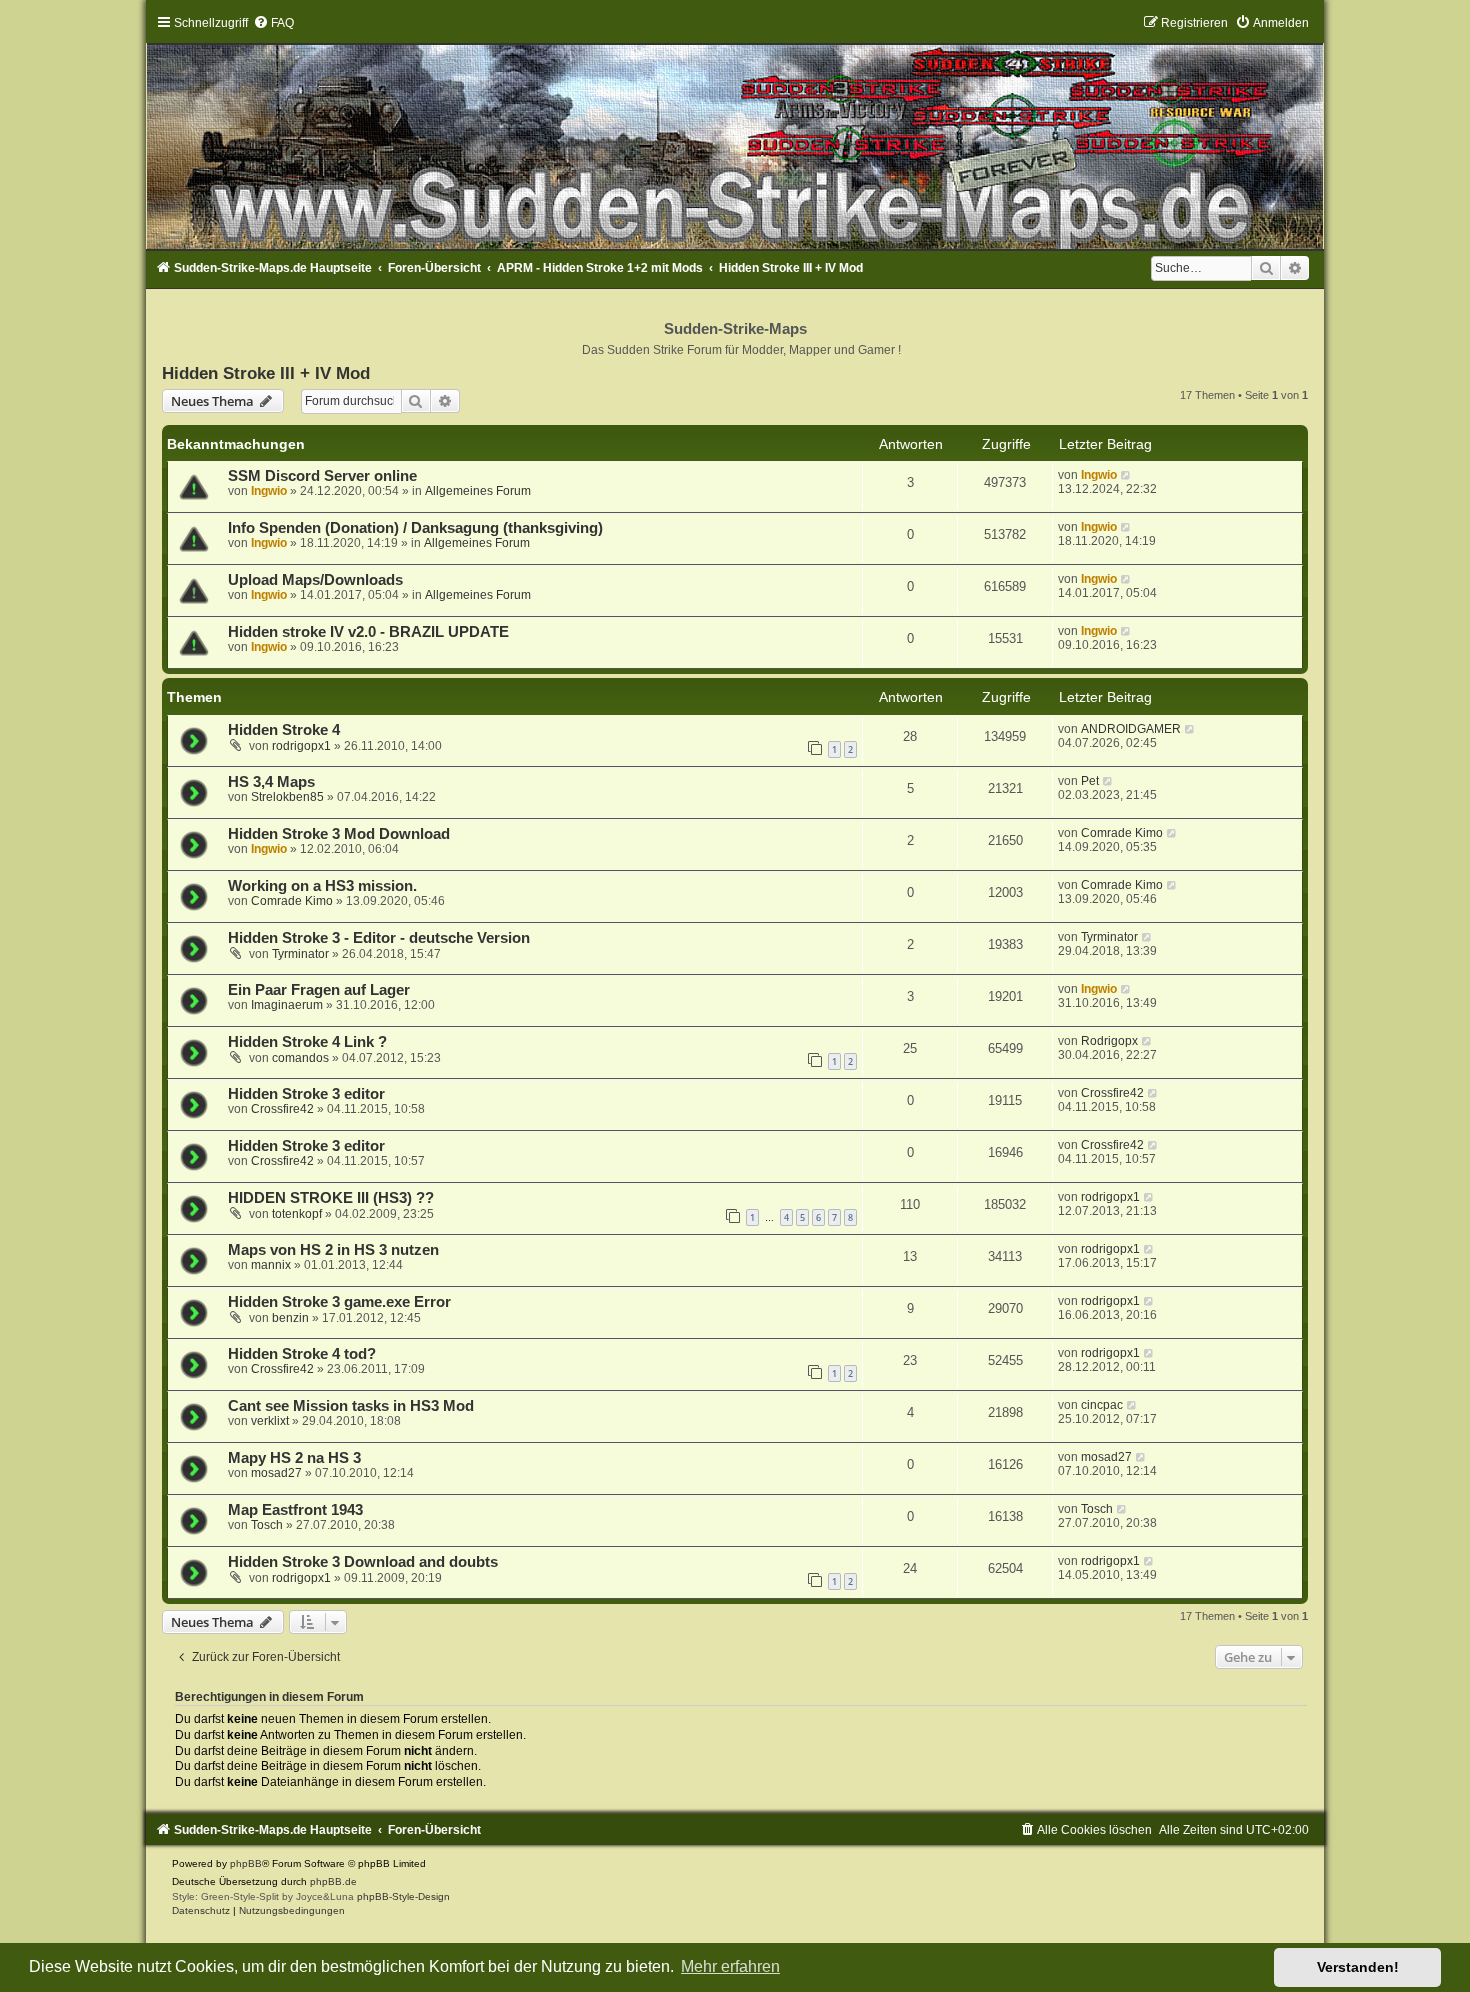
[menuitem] (273, 23)
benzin (290, 1318)
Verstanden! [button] (1358, 1967)
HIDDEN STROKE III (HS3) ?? (331, 1198)
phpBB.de (333, 1881)
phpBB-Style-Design (403, 1896)
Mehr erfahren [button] (730, 1966)
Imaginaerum (287, 1005)
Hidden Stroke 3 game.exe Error (339, 1302)
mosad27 (276, 1473)
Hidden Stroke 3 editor (306, 1094)
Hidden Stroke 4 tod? (302, 1354)
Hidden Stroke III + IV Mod (266, 373)
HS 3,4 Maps (271, 782)
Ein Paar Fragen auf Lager (319, 990)
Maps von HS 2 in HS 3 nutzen (333, 1250)
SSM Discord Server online (322, 476)
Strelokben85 (287, 797)
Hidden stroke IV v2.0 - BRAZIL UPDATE (368, 632)
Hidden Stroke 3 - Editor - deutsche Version (379, 938)
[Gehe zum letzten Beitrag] (1126, 475)
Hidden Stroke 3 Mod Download (339, 834)
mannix (271, 1265)
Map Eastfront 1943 (295, 1510)
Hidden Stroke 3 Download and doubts (363, 1562)
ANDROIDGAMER (1131, 729)
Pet (1090, 781)
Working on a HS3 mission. (322, 886)
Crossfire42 (282, 1109)
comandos (300, 1058)
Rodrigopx (1109, 1041)
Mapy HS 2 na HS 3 (294, 1458)
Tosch (267, 1525)
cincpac (1102, 1405)
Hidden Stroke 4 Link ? (307, 1042)
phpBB (246, 1863)
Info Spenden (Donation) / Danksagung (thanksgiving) (415, 528)
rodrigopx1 (301, 746)
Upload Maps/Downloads (315, 580)
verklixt (270, 1421)
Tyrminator (300, 954)
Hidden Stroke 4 (284, 730)
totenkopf (297, 1214)
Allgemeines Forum (478, 491)
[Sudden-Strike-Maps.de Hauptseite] (735, 132)
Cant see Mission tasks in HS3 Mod (351, 1406)
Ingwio (269, 491)
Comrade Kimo (1122, 833)
